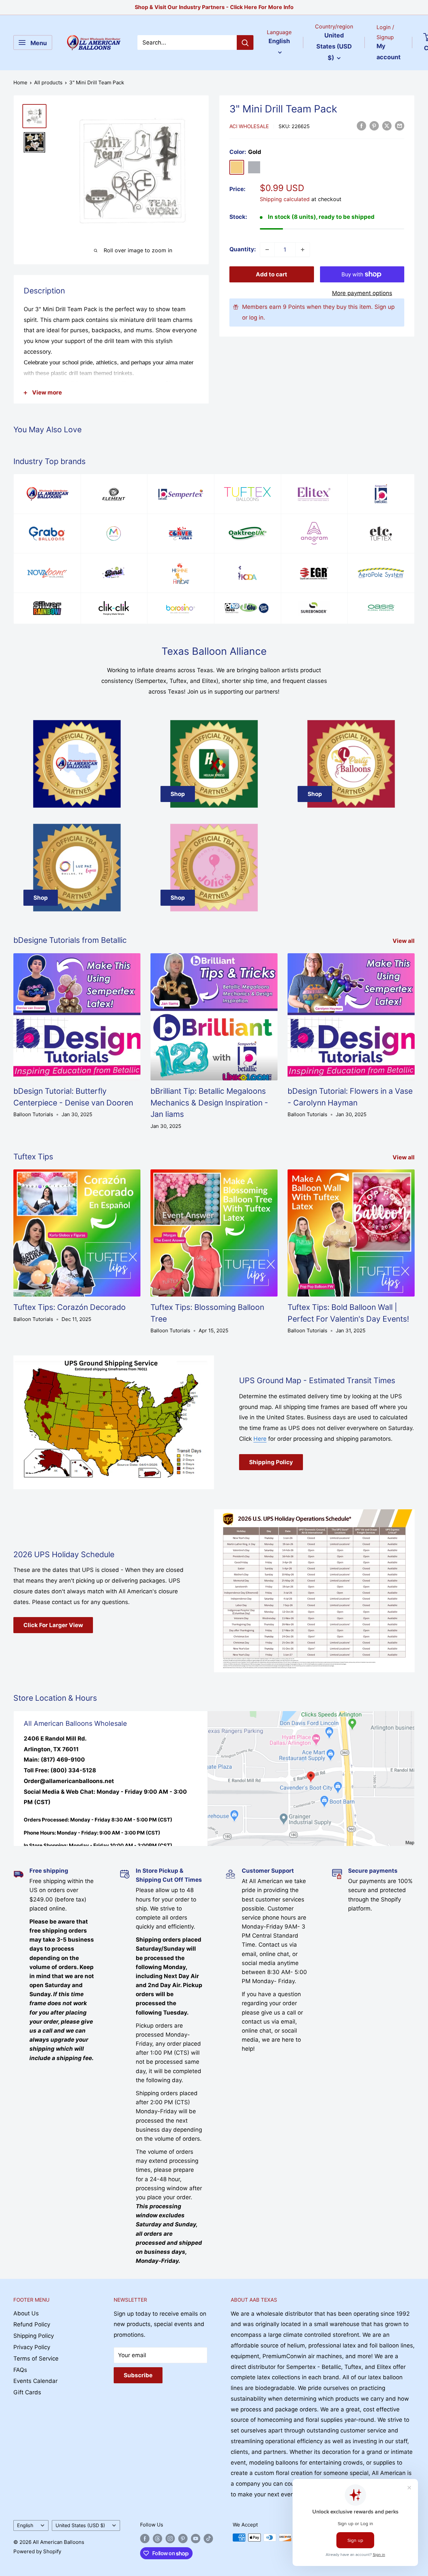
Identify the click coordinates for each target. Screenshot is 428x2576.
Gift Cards (27, 2392)
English (25, 2525)
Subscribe (138, 2375)
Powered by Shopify (37, 2551)
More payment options (362, 293)
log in (256, 318)
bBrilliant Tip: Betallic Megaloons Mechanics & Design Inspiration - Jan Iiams (209, 1103)
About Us (26, 2313)
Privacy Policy (32, 2347)
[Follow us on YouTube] (196, 2538)
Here (260, 1439)
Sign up (385, 307)
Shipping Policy (271, 1462)
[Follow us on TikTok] (208, 2538)
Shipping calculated (285, 199)
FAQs (20, 2370)
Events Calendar (35, 2381)
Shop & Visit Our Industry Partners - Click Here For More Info (214, 7)
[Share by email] (400, 126)
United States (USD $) (80, 2525)
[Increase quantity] (303, 250)
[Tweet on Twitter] (387, 126)
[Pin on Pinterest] (374, 126)
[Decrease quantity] (267, 250)
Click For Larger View (53, 1625)
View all (404, 941)
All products (48, 82)
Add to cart (272, 274)
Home (20, 82)
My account (389, 52)
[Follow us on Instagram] (170, 2538)
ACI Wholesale (249, 126)
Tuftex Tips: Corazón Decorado (70, 1307)
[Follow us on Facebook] (145, 2538)
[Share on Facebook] (361, 126)
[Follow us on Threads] (157, 2538)
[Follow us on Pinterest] (183, 2538)
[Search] (245, 42)
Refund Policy (32, 2324)
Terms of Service (36, 2359)
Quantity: (243, 249)
